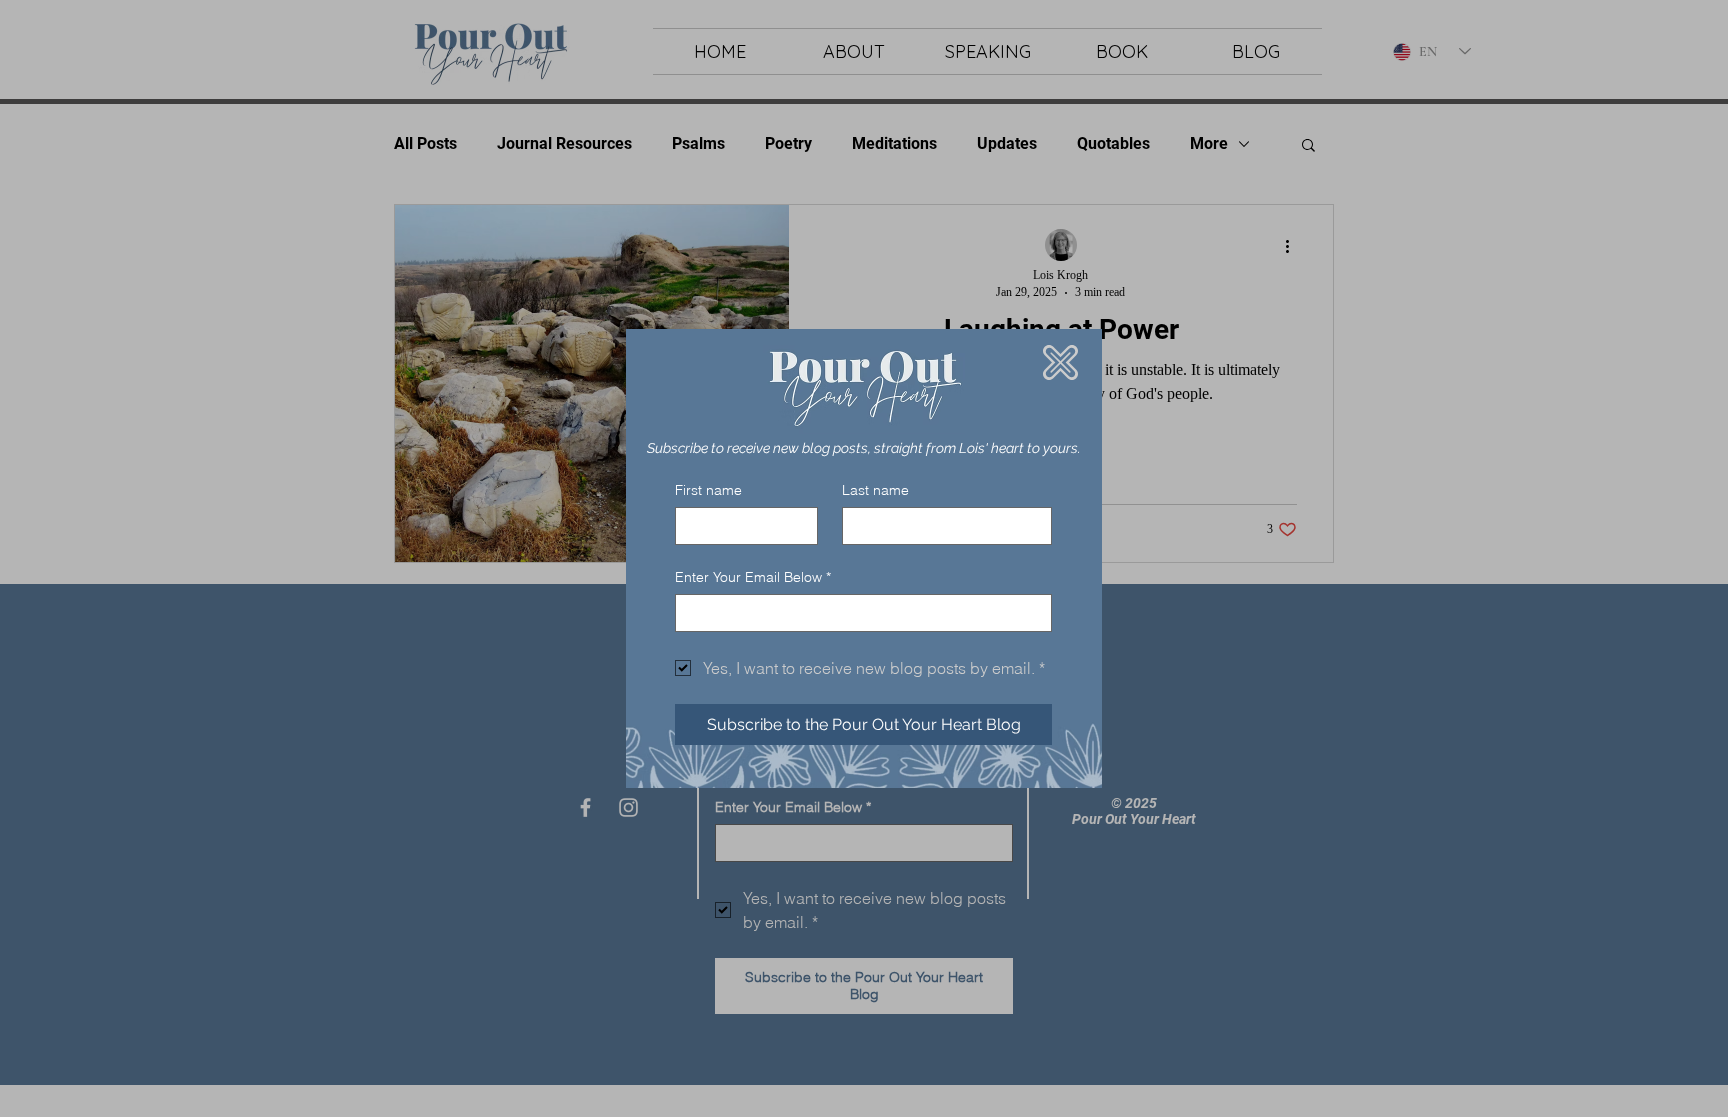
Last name (875, 490)
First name (708, 490)
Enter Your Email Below (753, 577)
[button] (1060, 362)
